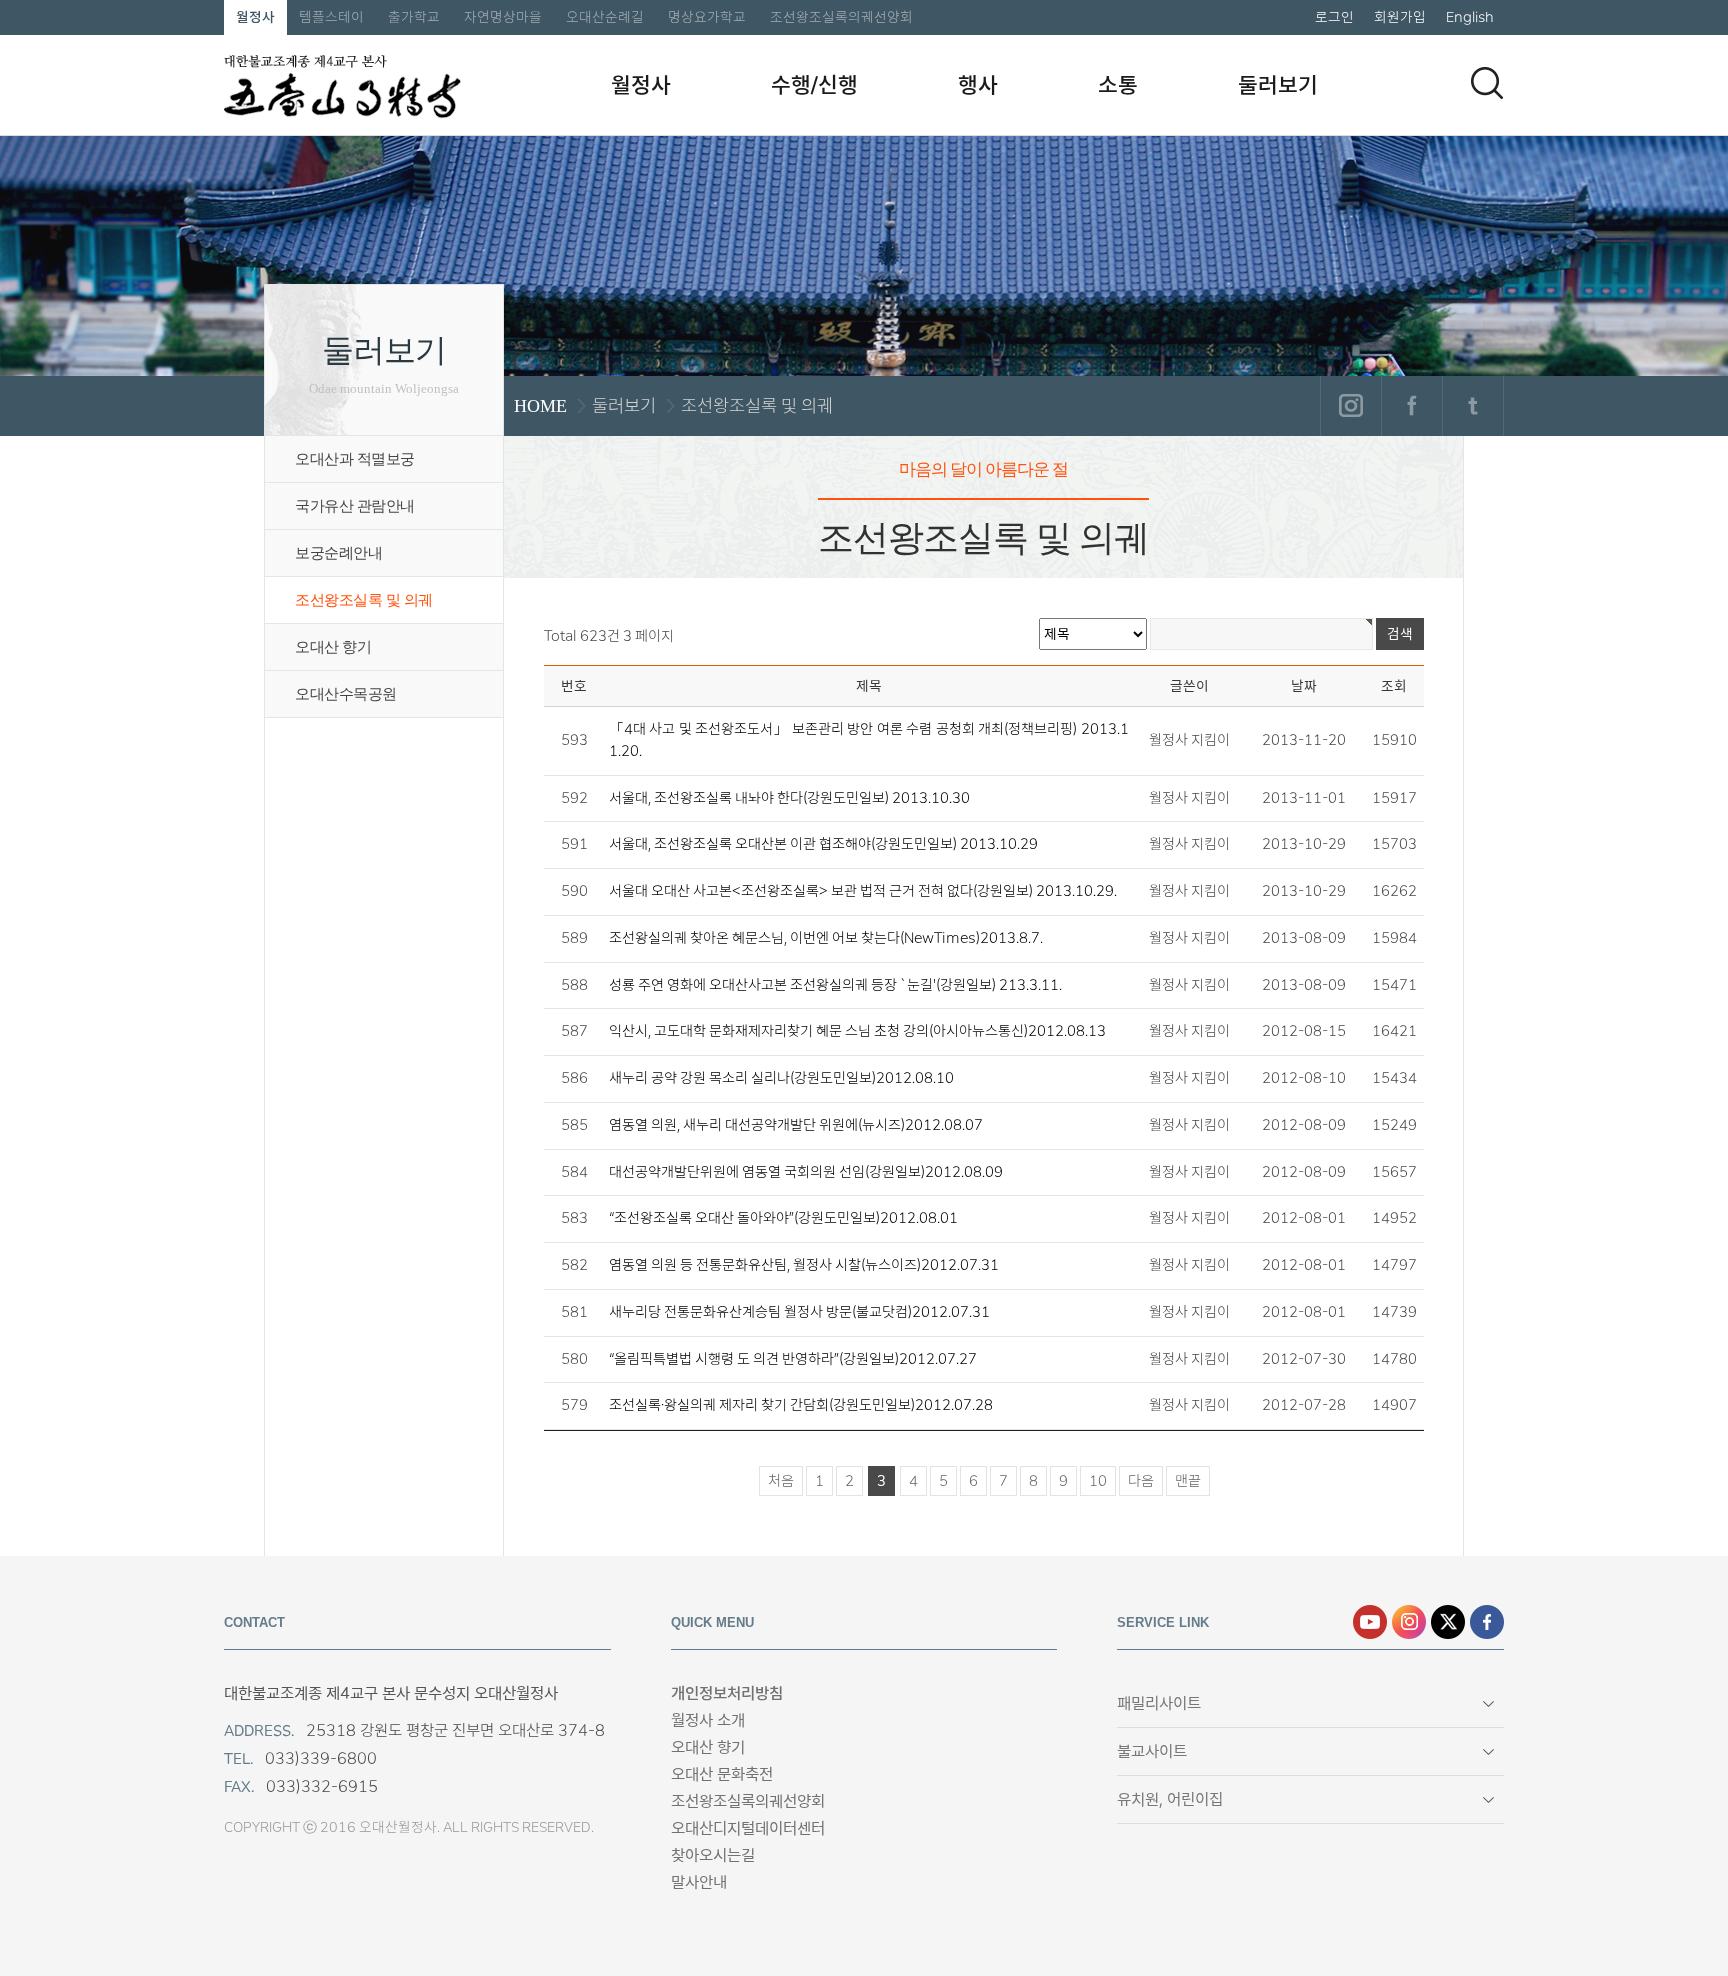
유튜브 (1370, 1622)
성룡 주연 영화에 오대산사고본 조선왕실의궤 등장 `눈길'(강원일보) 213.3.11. (835, 985)
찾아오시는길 (713, 1855)
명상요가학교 (707, 17)
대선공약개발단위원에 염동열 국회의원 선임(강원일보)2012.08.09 (806, 1172)
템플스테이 (331, 17)
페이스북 (1411, 406)
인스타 (1409, 1622)
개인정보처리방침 (727, 1693)
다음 (1141, 1481)
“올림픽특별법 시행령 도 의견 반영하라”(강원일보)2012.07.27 (793, 1359)
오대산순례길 (605, 17)
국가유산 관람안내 (355, 506)
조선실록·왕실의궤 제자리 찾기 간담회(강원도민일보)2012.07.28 (801, 1405)
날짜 (1304, 686)
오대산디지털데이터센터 (748, 1828)
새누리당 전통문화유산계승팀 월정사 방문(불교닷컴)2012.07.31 (799, 1312)
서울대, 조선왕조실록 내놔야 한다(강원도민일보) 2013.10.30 (789, 798)
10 (1098, 1481)
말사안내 (699, 1882)
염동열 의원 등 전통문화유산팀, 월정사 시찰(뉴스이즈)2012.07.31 (804, 1265)
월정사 (255, 17)
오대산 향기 (333, 647)
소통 (1118, 85)
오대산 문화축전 (722, 1774)
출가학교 (414, 17)
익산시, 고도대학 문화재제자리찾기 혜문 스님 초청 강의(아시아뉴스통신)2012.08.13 (857, 1031)
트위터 (1472, 406)
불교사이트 (1152, 1751)
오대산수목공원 (346, 694)
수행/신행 (814, 85)
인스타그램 (1350, 406)
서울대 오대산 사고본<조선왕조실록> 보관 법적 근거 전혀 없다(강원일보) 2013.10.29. (863, 891)
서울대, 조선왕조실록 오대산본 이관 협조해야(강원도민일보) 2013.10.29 (823, 844)
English (1470, 17)
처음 (781, 1481)
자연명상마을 (503, 17)
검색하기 (1487, 83)
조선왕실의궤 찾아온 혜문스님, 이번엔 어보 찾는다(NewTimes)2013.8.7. (826, 938)
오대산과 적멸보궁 (355, 459)
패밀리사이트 (1159, 1703)
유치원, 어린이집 (1170, 1799)
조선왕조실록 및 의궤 (364, 600)
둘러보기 (1278, 85)
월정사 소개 (708, 1720)
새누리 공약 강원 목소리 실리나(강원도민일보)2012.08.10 (781, 1078)
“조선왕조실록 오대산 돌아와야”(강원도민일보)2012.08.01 (783, 1218)
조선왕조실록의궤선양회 (841, 17)
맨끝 (1188, 1481)
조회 (1394, 686)
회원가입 (1400, 17)
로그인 (1334, 17)
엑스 (1448, 1622)
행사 (978, 85)
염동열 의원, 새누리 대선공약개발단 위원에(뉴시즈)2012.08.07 (796, 1125)
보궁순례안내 (338, 553)
